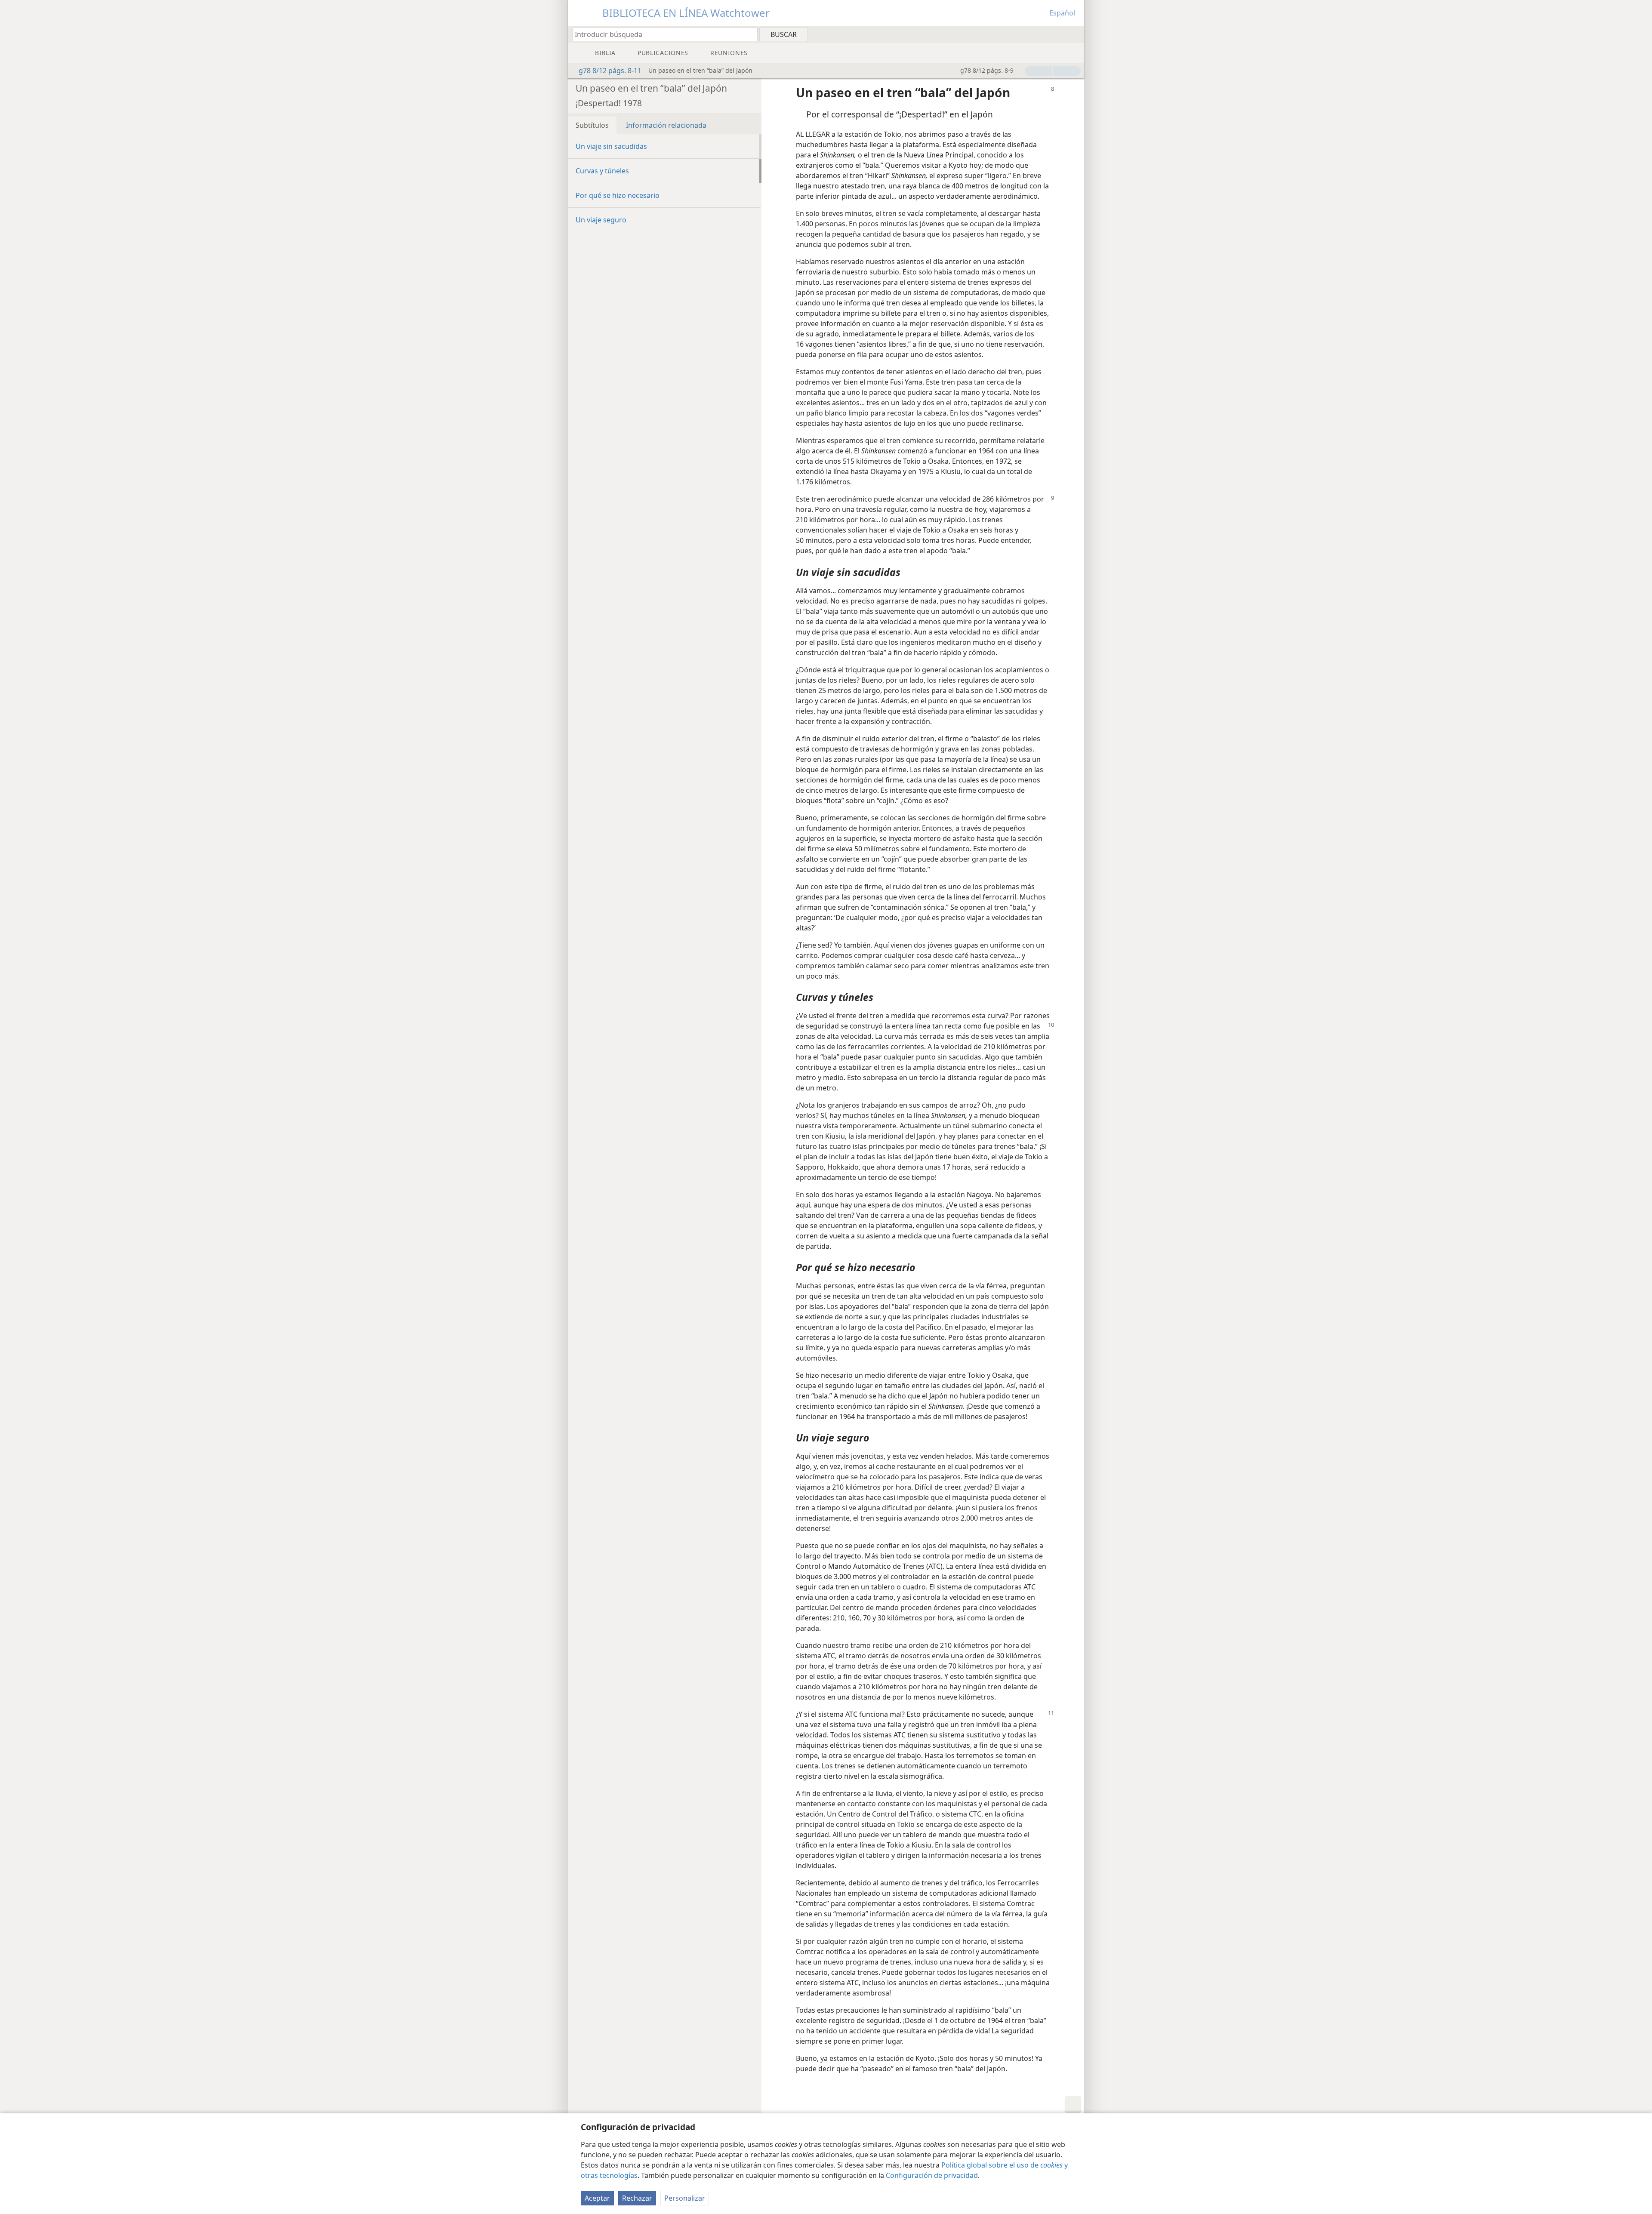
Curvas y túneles (602, 171)
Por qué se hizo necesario (618, 195)
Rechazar (637, 2198)
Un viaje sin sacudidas (611, 146)
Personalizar (685, 2198)
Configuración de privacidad (932, 2175)
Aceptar (597, 2198)
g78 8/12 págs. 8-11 (610, 71)
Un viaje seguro (601, 220)
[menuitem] (1074, 34)
